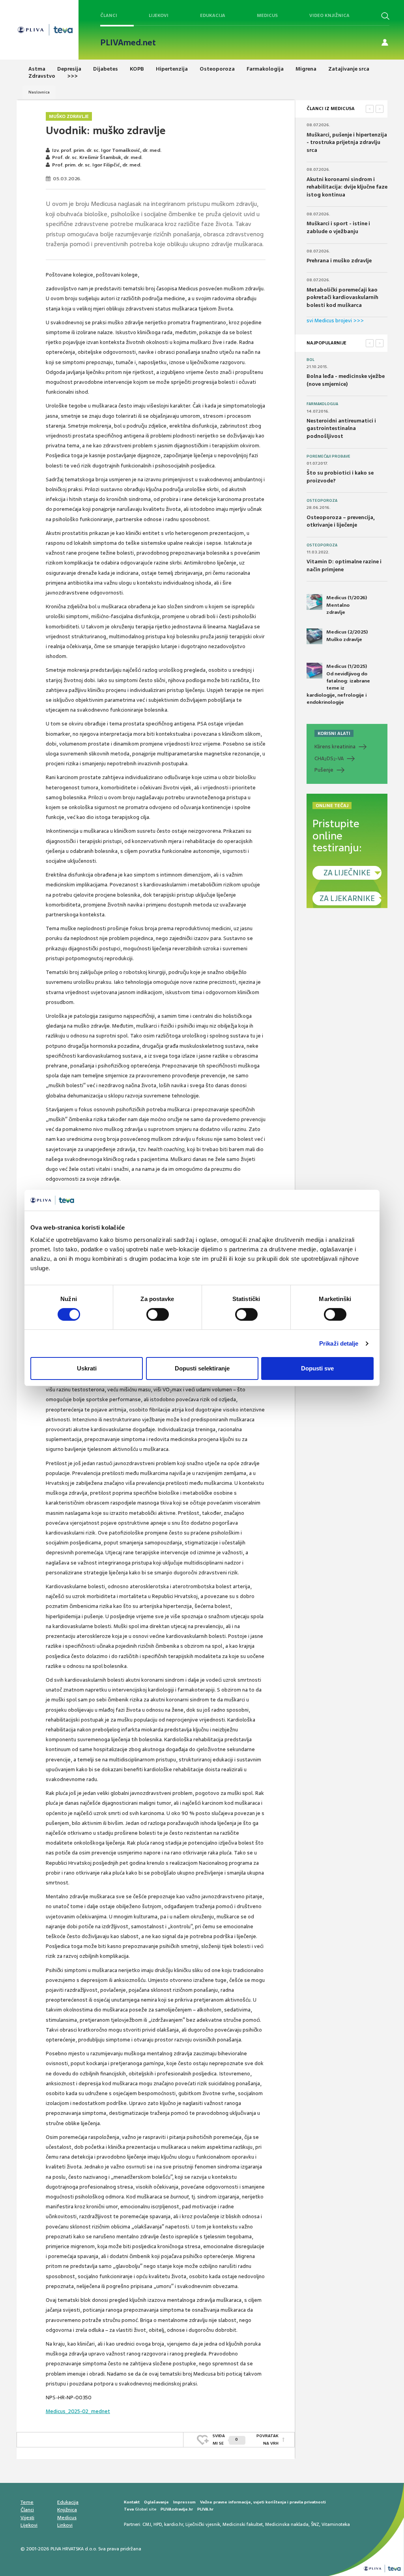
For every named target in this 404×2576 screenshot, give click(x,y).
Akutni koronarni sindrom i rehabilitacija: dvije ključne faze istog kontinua (347, 187)
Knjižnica (67, 2510)
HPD (158, 2524)
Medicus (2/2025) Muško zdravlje (347, 636)
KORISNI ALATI (334, 733)
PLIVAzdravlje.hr (177, 2509)
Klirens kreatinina (335, 747)
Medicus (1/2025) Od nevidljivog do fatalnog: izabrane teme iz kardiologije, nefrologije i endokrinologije (338, 684)
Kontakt (132, 2502)
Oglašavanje (156, 2502)
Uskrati (87, 1368)
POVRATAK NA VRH (267, 2439)
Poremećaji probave (328, 456)
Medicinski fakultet (243, 2524)
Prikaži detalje (339, 1343)
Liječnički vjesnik (203, 2524)
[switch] (158, 1314)
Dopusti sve (317, 1368)
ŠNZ (315, 2524)
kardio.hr (174, 2524)
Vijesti (27, 2518)
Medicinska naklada (287, 2524)
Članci (109, 15)
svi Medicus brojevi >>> (335, 321)
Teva (129, 2509)
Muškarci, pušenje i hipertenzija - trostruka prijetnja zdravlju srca (347, 142)
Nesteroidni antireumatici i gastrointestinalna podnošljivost (341, 428)
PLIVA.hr (205, 2509)
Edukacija (213, 15)
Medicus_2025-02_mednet (78, 2411)
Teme (27, 2502)
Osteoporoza (322, 501)
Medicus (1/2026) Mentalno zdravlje (347, 605)
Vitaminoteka (336, 2524)
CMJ (147, 2524)
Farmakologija (322, 404)
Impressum (184, 2502)
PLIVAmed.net (128, 43)
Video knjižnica (329, 15)
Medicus (267, 15)
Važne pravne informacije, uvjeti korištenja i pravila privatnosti (263, 2502)
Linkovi (65, 2525)
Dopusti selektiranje (202, 1368)
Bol (310, 360)
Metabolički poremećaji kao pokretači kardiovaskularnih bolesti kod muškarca (342, 297)
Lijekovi (159, 15)
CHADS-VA (329, 759)
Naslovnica (39, 92)
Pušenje (324, 770)
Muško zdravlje (69, 116)
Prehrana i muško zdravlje (339, 261)
